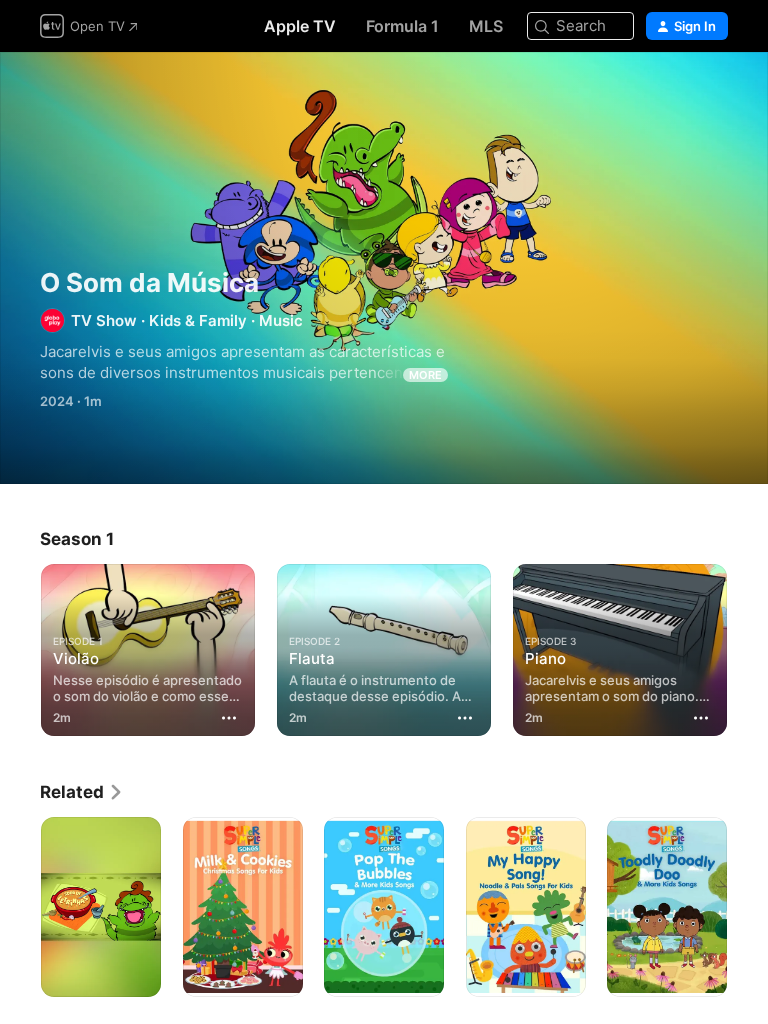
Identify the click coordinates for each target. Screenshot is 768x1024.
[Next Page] (748, 646)
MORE (425, 375)
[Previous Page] (20, 646)
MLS (486, 26)
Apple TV (300, 26)
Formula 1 (402, 26)
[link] (82, 792)
